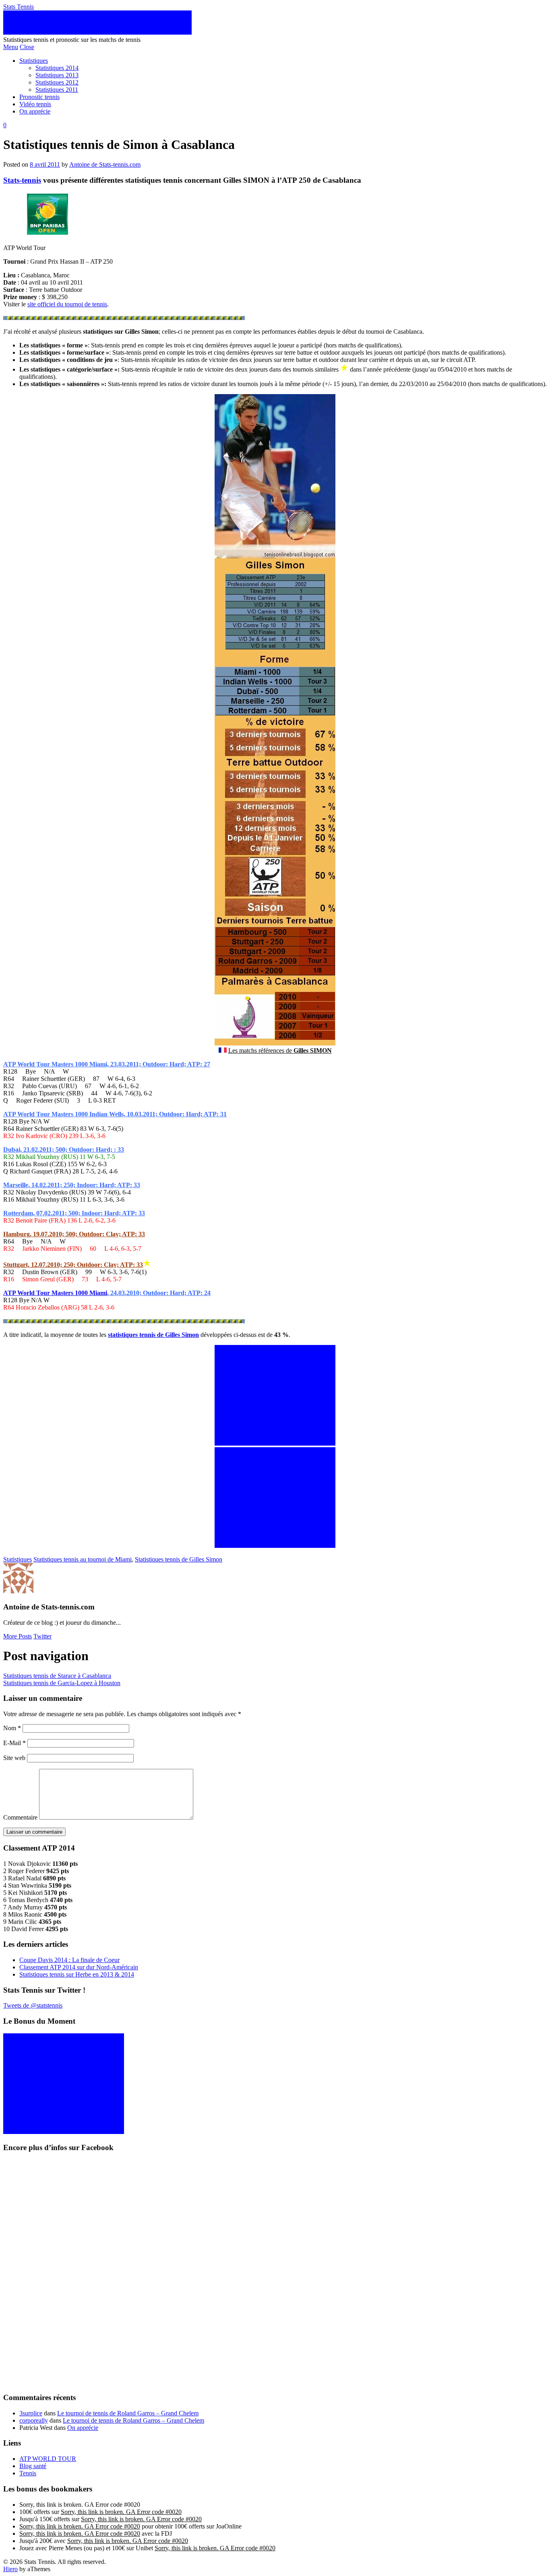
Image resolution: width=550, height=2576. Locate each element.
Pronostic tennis (39, 97)
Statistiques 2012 (57, 82)
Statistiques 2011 (57, 90)
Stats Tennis (19, 7)
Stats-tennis (22, 180)
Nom (12, 1728)
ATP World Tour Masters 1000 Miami (55, 1293)
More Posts (18, 1636)
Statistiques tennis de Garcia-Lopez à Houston (62, 1683)
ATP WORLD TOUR (48, 2459)
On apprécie (35, 111)
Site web (14, 1758)
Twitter (42, 1636)
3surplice (31, 2413)
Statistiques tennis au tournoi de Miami (83, 1559)
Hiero (10, 2569)
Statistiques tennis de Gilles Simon (179, 1559)
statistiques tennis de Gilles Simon (153, 1335)
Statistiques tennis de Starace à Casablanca (57, 1676)
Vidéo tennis (35, 104)
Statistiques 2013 (57, 75)
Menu (11, 47)
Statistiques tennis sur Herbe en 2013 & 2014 (77, 1974)
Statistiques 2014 (57, 68)
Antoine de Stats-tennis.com (105, 164)
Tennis (28, 2473)
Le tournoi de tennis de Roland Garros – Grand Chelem (128, 2413)
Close (27, 47)
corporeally (34, 2420)
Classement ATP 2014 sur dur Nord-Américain (79, 1967)
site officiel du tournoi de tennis (67, 304)
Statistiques (34, 61)
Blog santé (33, 2466)
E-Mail (14, 1743)
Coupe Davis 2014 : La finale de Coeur (69, 1960)
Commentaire (20, 1817)
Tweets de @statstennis (33, 2005)
